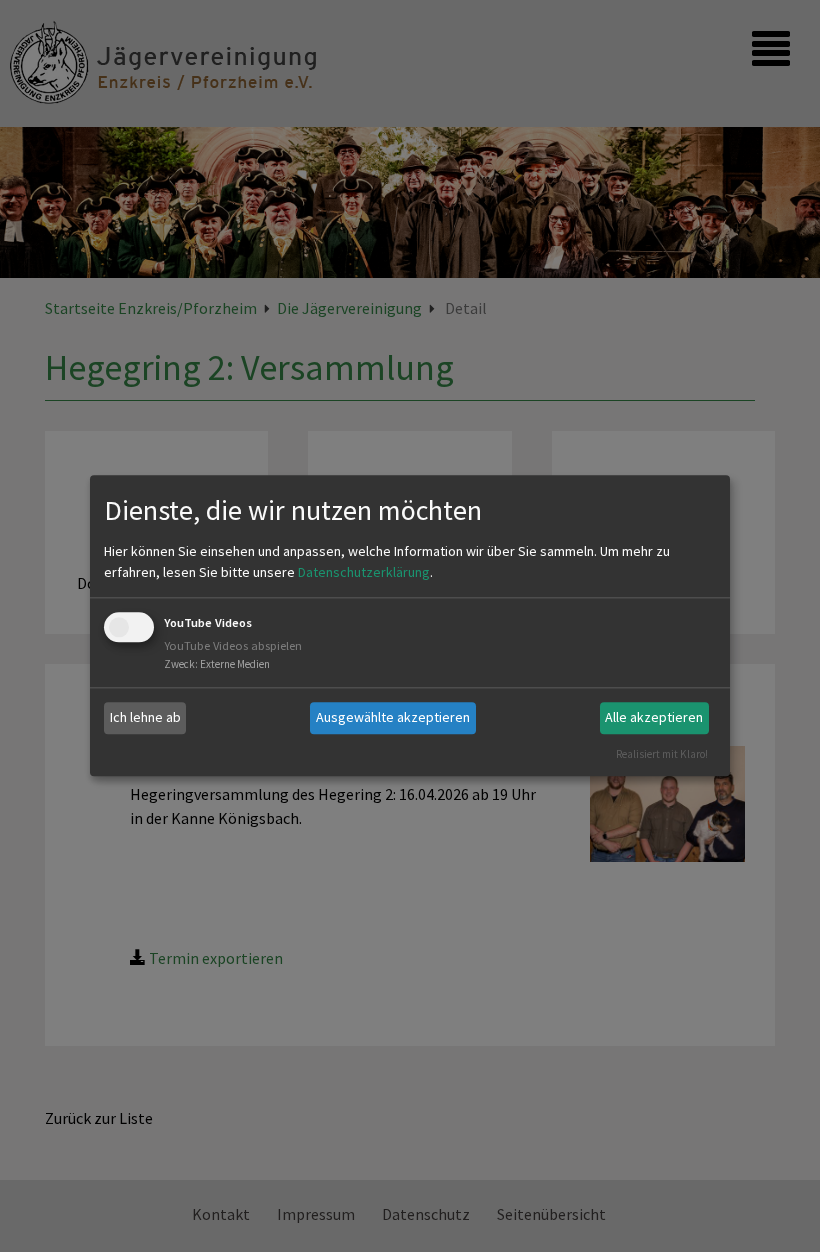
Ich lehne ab (145, 717)
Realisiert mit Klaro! (662, 754)
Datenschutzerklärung (364, 572)
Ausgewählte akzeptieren (393, 717)
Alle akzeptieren (654, 717)
